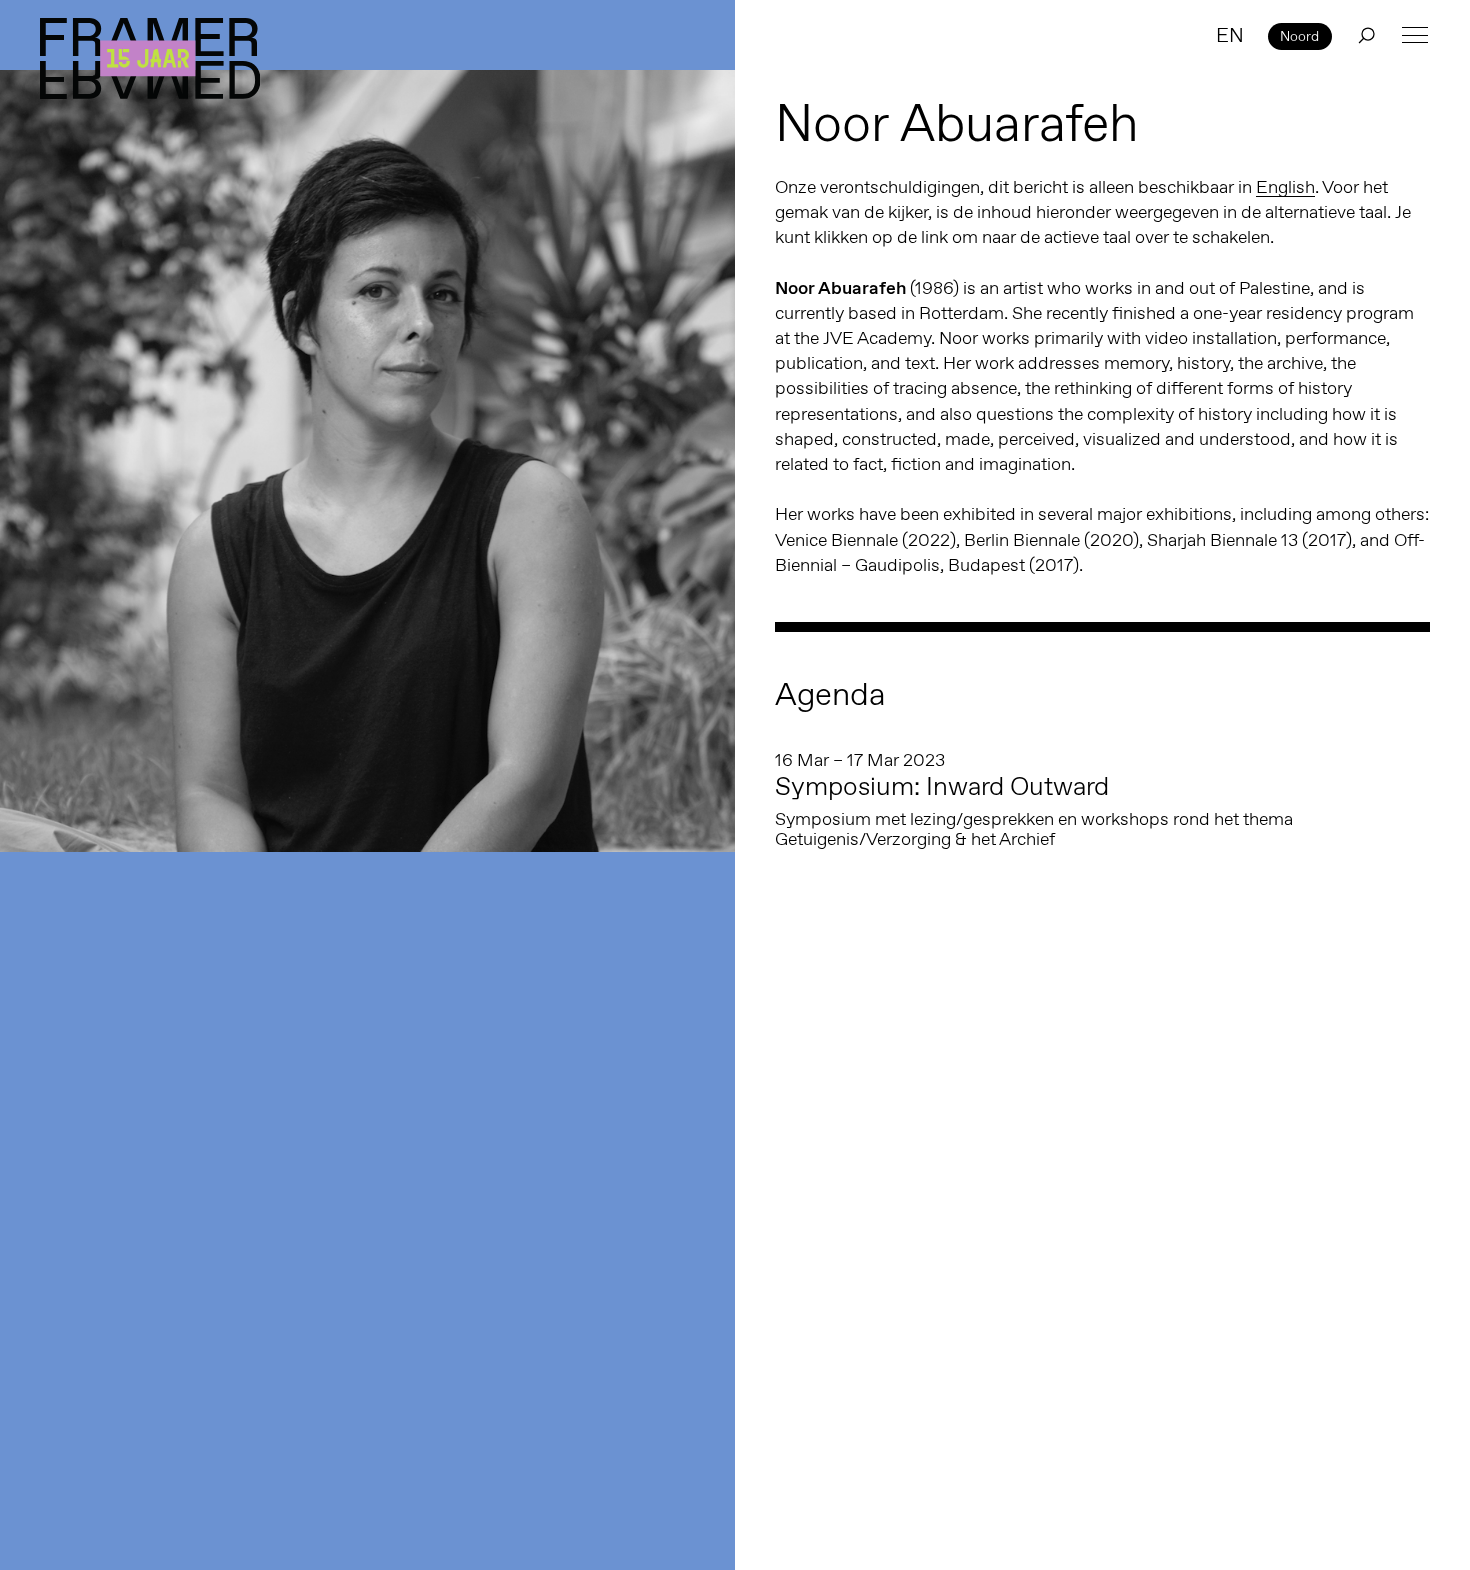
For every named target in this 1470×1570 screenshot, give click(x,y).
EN (1230, 35)
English (1285, 187)
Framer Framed (150, 58)
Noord (1299, 36)
